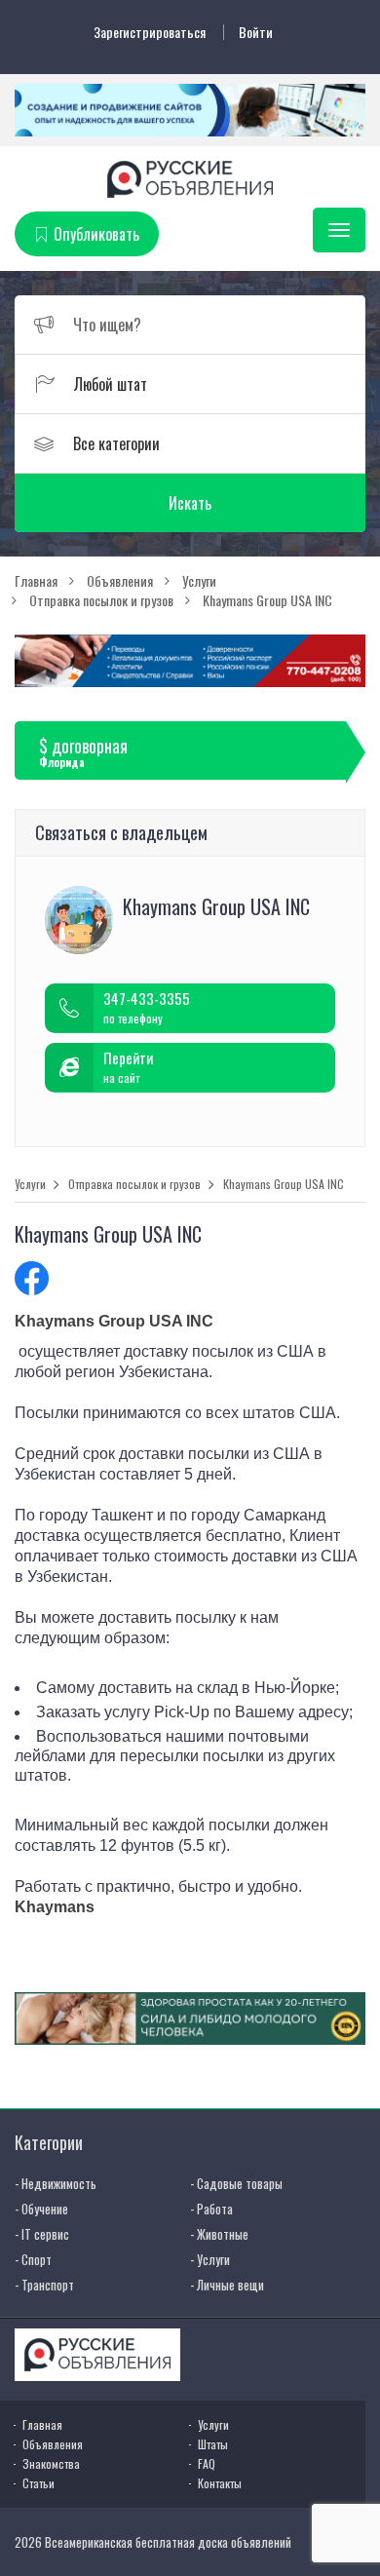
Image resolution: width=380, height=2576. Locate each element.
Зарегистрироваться (150, 32)
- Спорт (33, 2259)
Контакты (220, 2483)
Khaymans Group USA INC (284, 1184)
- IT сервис (42, 2234)
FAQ (207, 2463)
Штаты (213, 2444)
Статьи (38, 2483)
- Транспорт (44, 2285)
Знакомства (51, 2463)
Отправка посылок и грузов (134, 1184)
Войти (256, 32)
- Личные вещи (227, 2285)
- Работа (211, 2209)
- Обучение (41, 2209)
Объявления (53, 2444)
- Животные (219, 2234)
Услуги (30, 1184)
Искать (190, 503)
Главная (42, 2424)
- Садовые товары (236, 2183)
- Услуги (210, 2259)
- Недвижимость (56, 2183)
